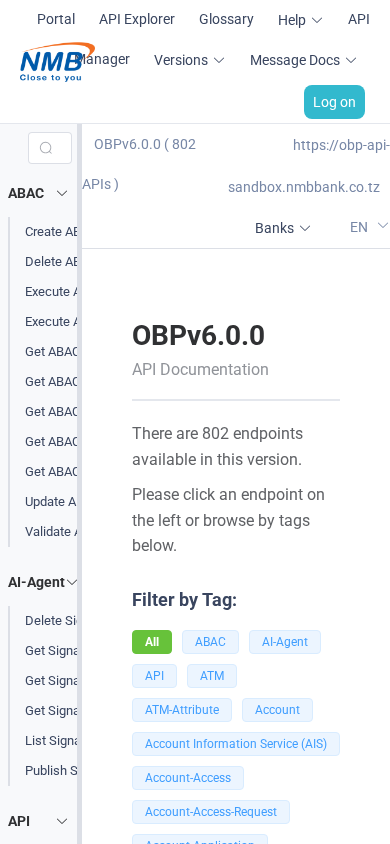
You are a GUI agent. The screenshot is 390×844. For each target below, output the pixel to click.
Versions (181, 60)
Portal (56, 19)
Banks (274, 228)
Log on (334, 102)
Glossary (226, 19)
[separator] (79, 484)
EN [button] (360, 226)
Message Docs (295, 60)
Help (292, 20)
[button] (42, 193)
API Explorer (137, 19)
